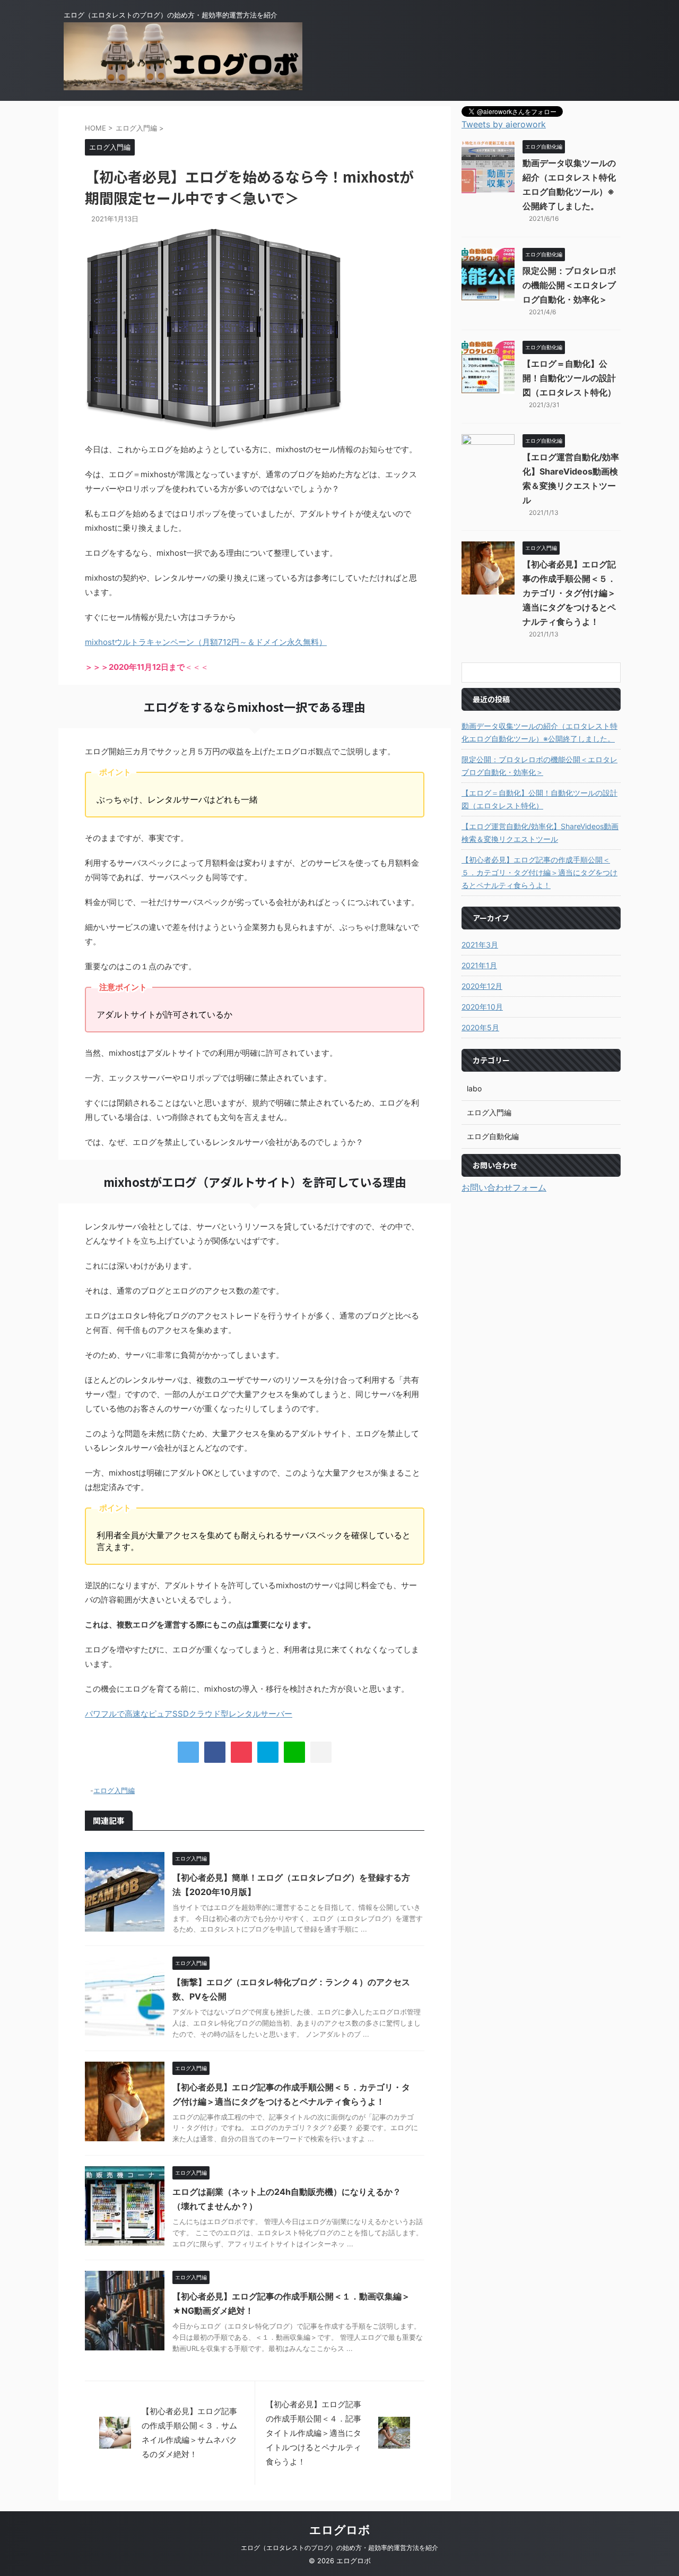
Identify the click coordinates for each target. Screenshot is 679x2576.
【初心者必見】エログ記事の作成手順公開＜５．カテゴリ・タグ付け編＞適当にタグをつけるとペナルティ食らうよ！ (569, 593)
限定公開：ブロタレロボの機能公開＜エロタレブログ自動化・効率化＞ (569, 285)
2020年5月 (480, 1027)
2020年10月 (482, 1007)
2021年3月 (480, 945)
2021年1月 (479, 965)
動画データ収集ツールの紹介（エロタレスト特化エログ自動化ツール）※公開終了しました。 (539, 732)
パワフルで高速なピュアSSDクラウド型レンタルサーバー (189, 1714)
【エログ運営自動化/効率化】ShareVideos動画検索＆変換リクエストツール (540, 833)
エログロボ (340, 2530)
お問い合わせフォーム (504, 1187)
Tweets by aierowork (504, 124)
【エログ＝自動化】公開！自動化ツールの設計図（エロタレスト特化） (569, 378)
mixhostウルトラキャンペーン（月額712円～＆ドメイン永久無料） (206, 642)
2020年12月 (482, 986)
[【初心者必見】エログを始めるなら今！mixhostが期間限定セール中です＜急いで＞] (268, 1752)
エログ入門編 (114, 1790)
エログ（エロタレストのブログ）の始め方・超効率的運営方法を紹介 (339, 2548)
